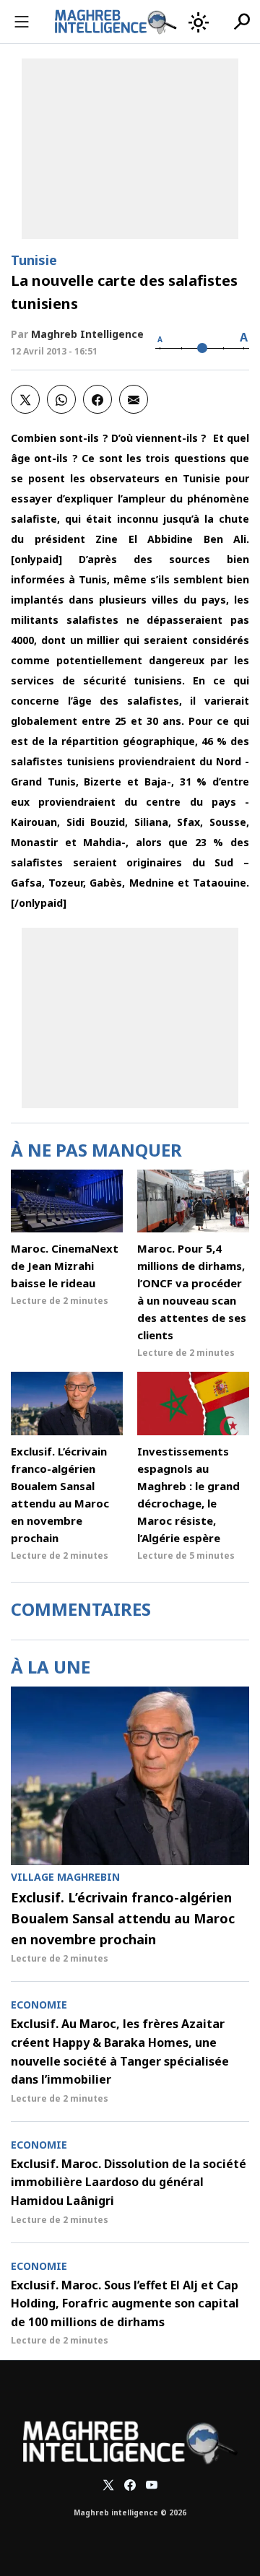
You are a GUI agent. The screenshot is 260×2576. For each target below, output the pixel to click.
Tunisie (34, 260)
